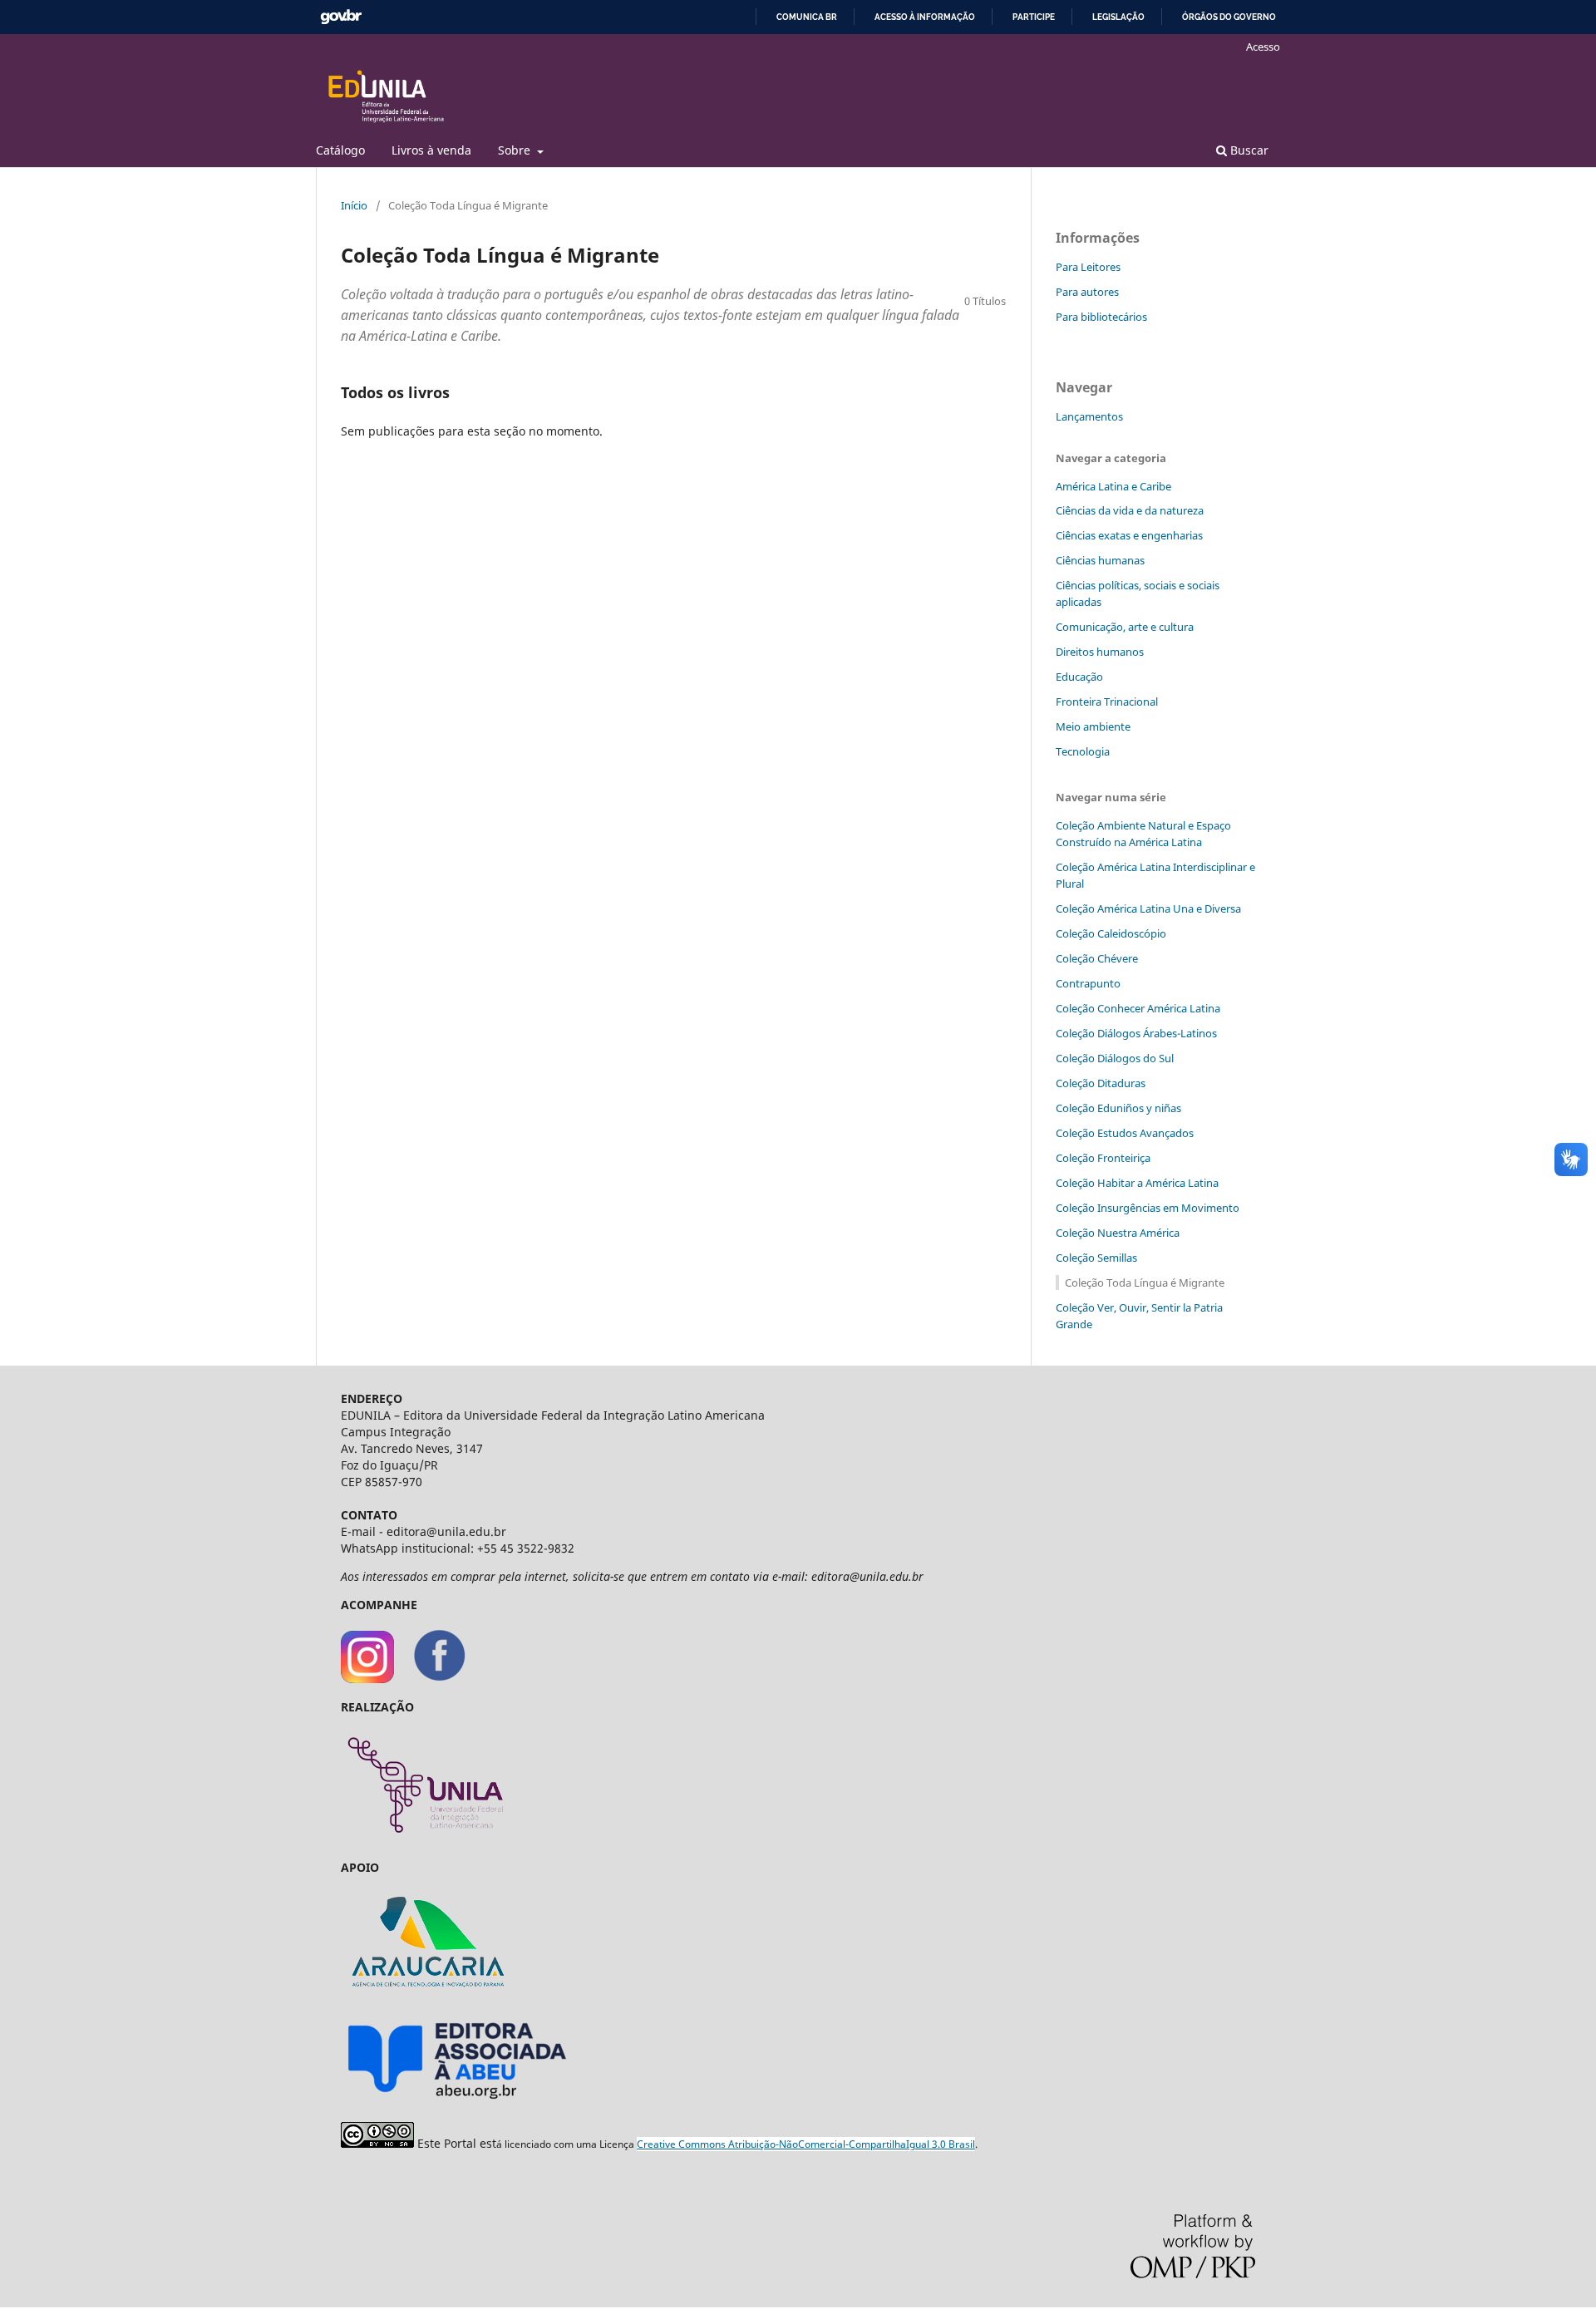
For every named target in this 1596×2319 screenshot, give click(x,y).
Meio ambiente (1093, 726)
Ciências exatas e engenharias (1129, 535)
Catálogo (340, 150)
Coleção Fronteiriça (1103, 1158)
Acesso (1263, 47)
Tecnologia (1083, 751)
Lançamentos (1089, 416)
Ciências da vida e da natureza (1130, 510)
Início (354, 205)
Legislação (1118, 17)
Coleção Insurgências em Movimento (1148, 1208)
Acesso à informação (925, 17)
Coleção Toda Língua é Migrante (1145, 1283)
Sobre (516, 150)
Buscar (1248, 150)
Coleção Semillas (1096, 1258)
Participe (1034, 17)
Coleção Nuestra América (1118, 1233)
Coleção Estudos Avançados (1125, 1133)
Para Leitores (1088, 267)
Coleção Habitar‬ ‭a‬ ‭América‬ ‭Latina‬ (1137, 1183)
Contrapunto (1088, 983)
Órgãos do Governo (1229, 17)
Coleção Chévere (1097, 958)
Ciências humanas (1100, 560)
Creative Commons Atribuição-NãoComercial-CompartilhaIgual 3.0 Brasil (806, 2144)
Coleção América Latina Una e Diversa (1148, 908)
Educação (1079, 677)
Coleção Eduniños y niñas (1118, 1108)
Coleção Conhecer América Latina (1138, 1008)
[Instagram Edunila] (367, 1679)
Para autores (1087, 292)
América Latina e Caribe (1113, 486)
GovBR (341, 17)
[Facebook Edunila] (440, 1679)
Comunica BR (807, 17)
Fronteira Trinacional (1107, 702)
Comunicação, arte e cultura (1125, 627)
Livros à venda (431, 150)
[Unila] (425, 1839)
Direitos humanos (1100, 652)
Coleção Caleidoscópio (1111, 933)
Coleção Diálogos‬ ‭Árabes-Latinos (1136, 1033)
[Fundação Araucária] (424, 1995)
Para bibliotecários (1101, 317)
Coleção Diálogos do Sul (1115, 1058)
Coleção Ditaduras (1101, 1083)
